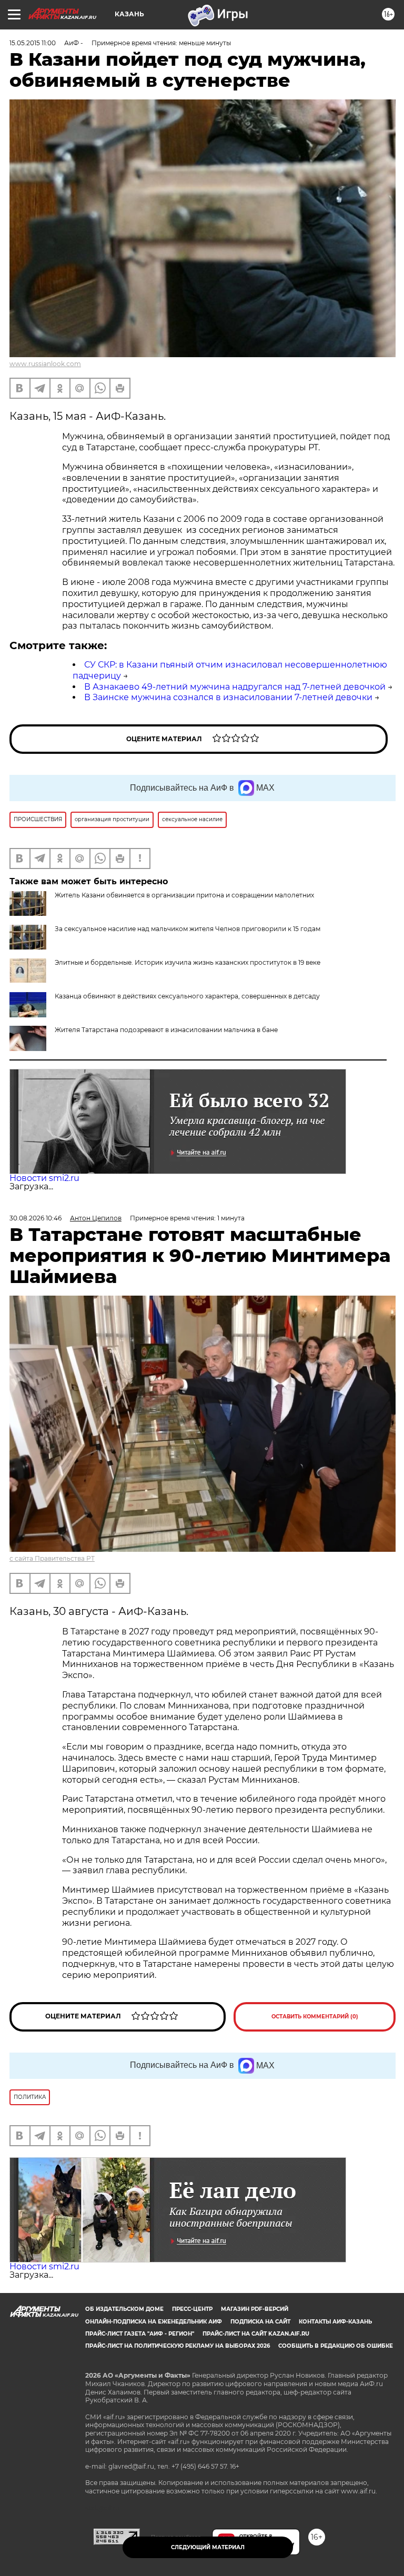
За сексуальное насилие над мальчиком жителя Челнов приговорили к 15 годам (188, 929)
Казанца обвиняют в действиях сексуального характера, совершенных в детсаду (187, 996)
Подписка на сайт (260, 2322)
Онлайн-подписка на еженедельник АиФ (154, 2322)
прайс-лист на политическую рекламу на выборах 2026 (178, 2346)
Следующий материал (208, 2547)
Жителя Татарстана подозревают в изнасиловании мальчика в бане (166, 1030)
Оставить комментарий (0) (315, 2017)
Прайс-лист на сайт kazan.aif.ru (256, 2334)
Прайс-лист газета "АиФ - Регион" (140, 2334)
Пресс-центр (192, 2309)
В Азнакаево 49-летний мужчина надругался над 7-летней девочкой (235, 687)
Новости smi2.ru (44, 1178)
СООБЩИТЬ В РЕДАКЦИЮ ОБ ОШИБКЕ (336, 2346)
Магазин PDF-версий (255, 2309)
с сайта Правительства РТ (52, 1558)
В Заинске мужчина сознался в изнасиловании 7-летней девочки (228, 697)
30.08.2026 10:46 (36, 1218)
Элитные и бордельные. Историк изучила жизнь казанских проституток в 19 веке (188, 962)
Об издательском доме (124, 2309)
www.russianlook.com (45, 364)
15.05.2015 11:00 (33, 43)
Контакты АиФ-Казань (335, 2322)
